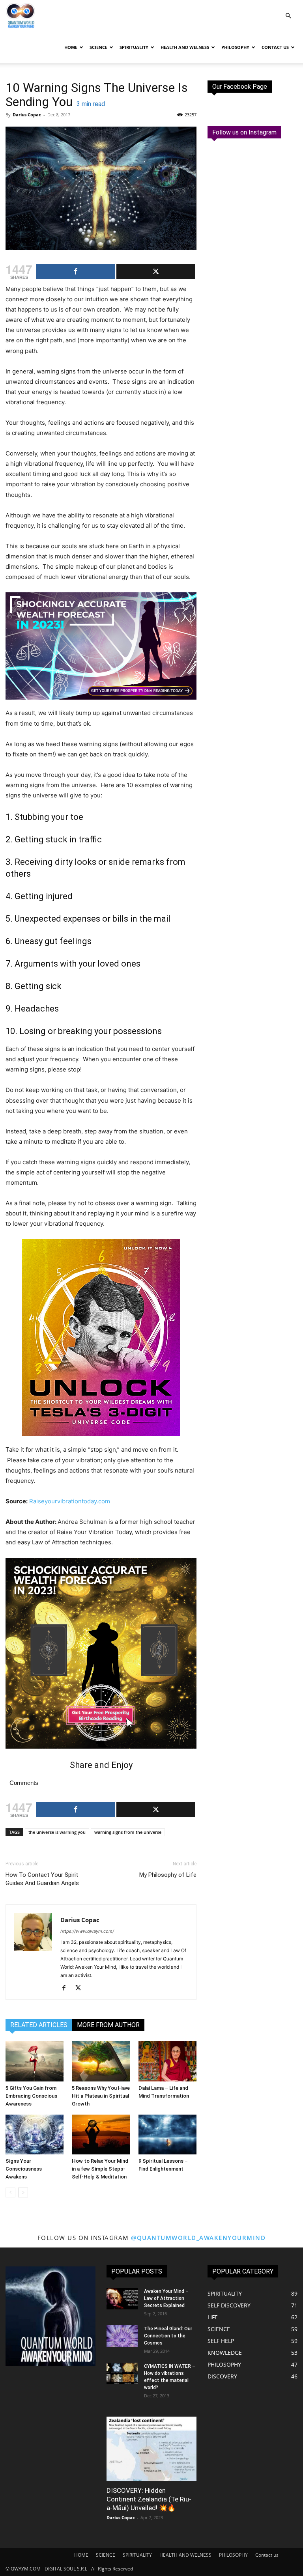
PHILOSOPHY (235, 47)
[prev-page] (10, 2192)
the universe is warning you (57, 1832)
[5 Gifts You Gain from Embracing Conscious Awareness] (35, 2061)
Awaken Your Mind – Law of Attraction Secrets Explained (166, 2298)
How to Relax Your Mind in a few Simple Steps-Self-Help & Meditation (100, 2169)
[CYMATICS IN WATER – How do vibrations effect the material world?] (122, 2373)
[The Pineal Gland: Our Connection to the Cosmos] (122, 2336)
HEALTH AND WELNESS (185, 47)
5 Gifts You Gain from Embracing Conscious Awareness (31, 2096)
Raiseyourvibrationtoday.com (70, 1501)
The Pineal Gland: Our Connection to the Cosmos (168, 2336)
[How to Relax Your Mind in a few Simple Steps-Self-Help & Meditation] (101, 2135)
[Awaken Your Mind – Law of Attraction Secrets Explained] (122, 2299)
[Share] (76, 272)
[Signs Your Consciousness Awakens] (35, 2135)
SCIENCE (98, 47)
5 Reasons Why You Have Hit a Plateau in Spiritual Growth (101, 2096)
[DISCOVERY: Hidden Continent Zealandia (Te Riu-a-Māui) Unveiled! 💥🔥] (151, 2448)
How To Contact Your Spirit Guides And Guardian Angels (42, 1879)
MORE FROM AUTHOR (108, 2025)
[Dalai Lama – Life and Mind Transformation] (167, 2061)
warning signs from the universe (128, 1832)
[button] (288, 16)
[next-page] (23, 2192)
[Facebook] (67, 1988)
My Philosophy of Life (168, 1875)
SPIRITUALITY (134, 47)
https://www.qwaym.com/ (87, 1931)
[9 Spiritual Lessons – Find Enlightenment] (167, 2135)
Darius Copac (27, 115)
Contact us (275, 47)
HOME (71, 47)
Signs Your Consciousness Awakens (24, 2169)
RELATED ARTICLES (39, 2025)
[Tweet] (156, 272)
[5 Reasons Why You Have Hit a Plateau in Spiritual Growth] (101, 2061)
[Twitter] (81, 1988)
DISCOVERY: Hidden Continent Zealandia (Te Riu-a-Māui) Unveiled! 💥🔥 (149, 2499)
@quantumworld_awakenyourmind (198, 2238)
